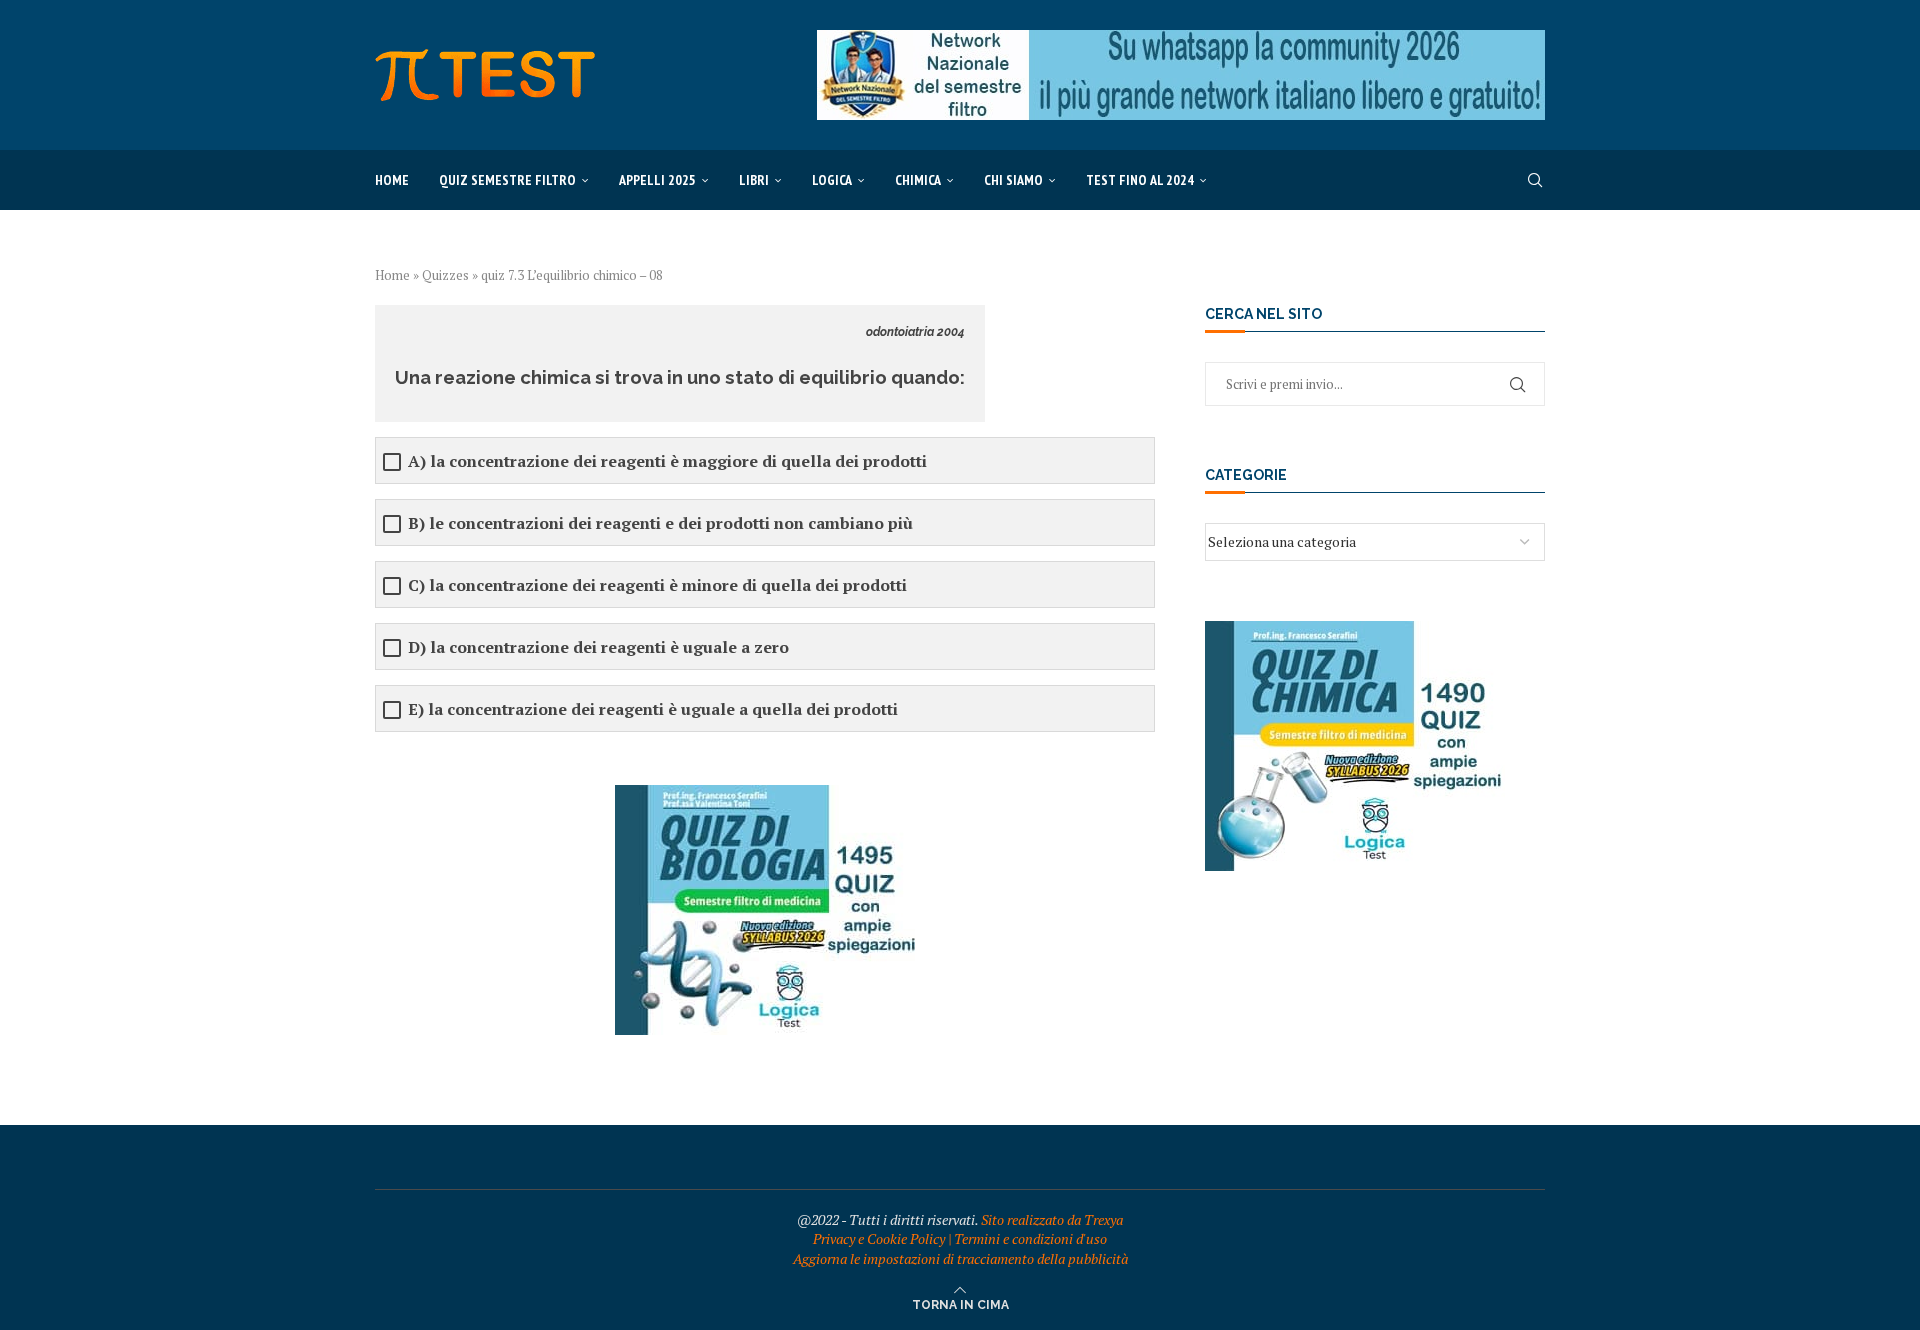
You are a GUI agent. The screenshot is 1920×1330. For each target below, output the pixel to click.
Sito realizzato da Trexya (1052, 1219)
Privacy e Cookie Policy (879, 1238)
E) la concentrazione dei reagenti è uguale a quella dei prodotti (653, 709)
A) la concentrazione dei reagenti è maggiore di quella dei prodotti (667, 461)
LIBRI (754, 180)
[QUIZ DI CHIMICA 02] (1355, 630)
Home (392, 180)
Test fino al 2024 (1140, 180)
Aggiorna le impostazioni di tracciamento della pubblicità (960, 1258)
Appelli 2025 (657, 180)
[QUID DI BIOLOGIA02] (765, 794)
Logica (832, 180)
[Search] (1535, 180)
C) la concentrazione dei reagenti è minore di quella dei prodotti (657, 585)
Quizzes (445, 275)
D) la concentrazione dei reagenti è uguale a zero (598, 647)
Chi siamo (1013, 180)
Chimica (918, 180)
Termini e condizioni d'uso (1030, 1238)
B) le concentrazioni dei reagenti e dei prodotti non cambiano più (660, 523)
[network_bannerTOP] (1181, 39)
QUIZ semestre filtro (507, 180)
